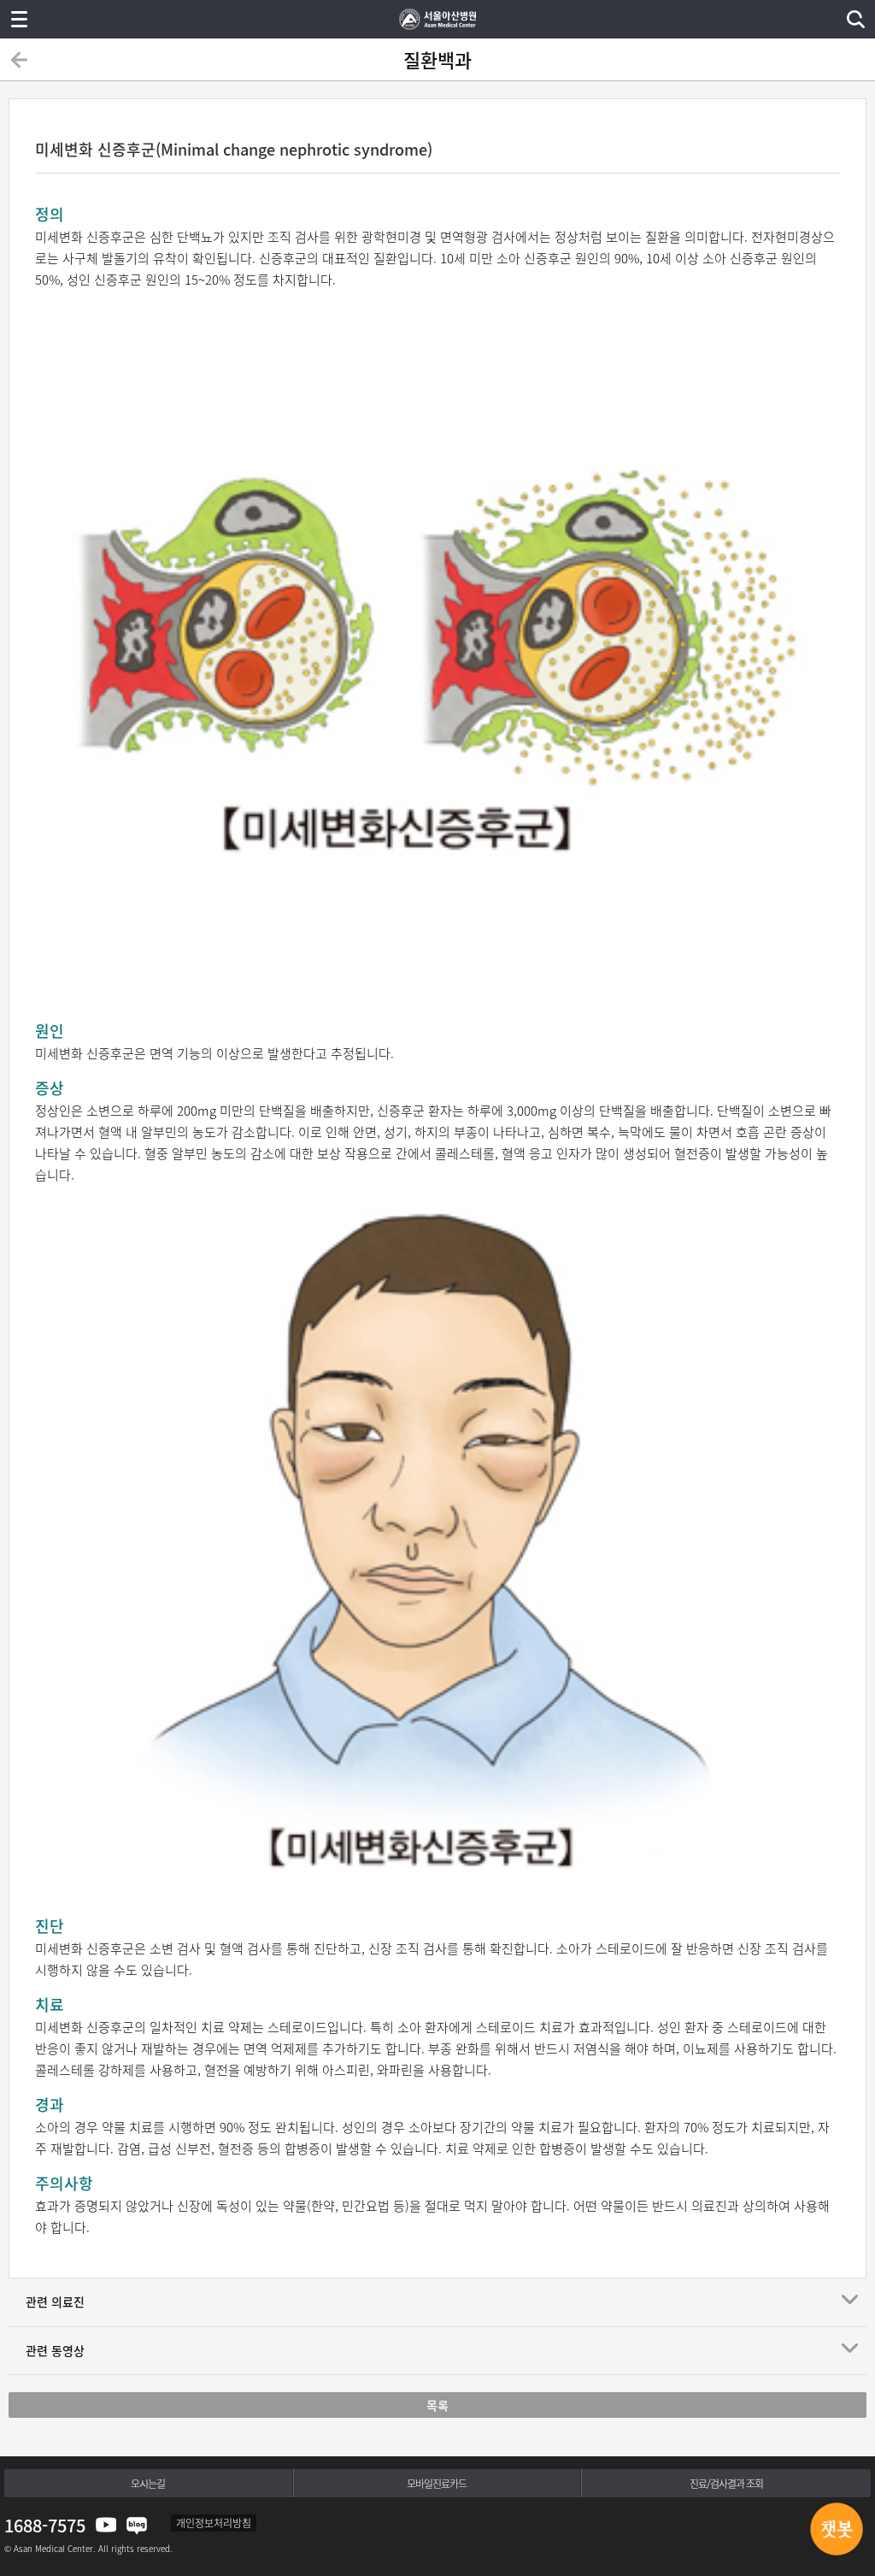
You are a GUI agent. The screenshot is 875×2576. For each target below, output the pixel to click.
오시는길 (148, 2484)
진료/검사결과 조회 (726, 2484)
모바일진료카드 (437, 2484)
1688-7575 (45, 2525)
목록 (437, 2405)
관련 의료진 (55, 2302)
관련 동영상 (55, 2350)
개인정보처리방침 (214, 2523)
